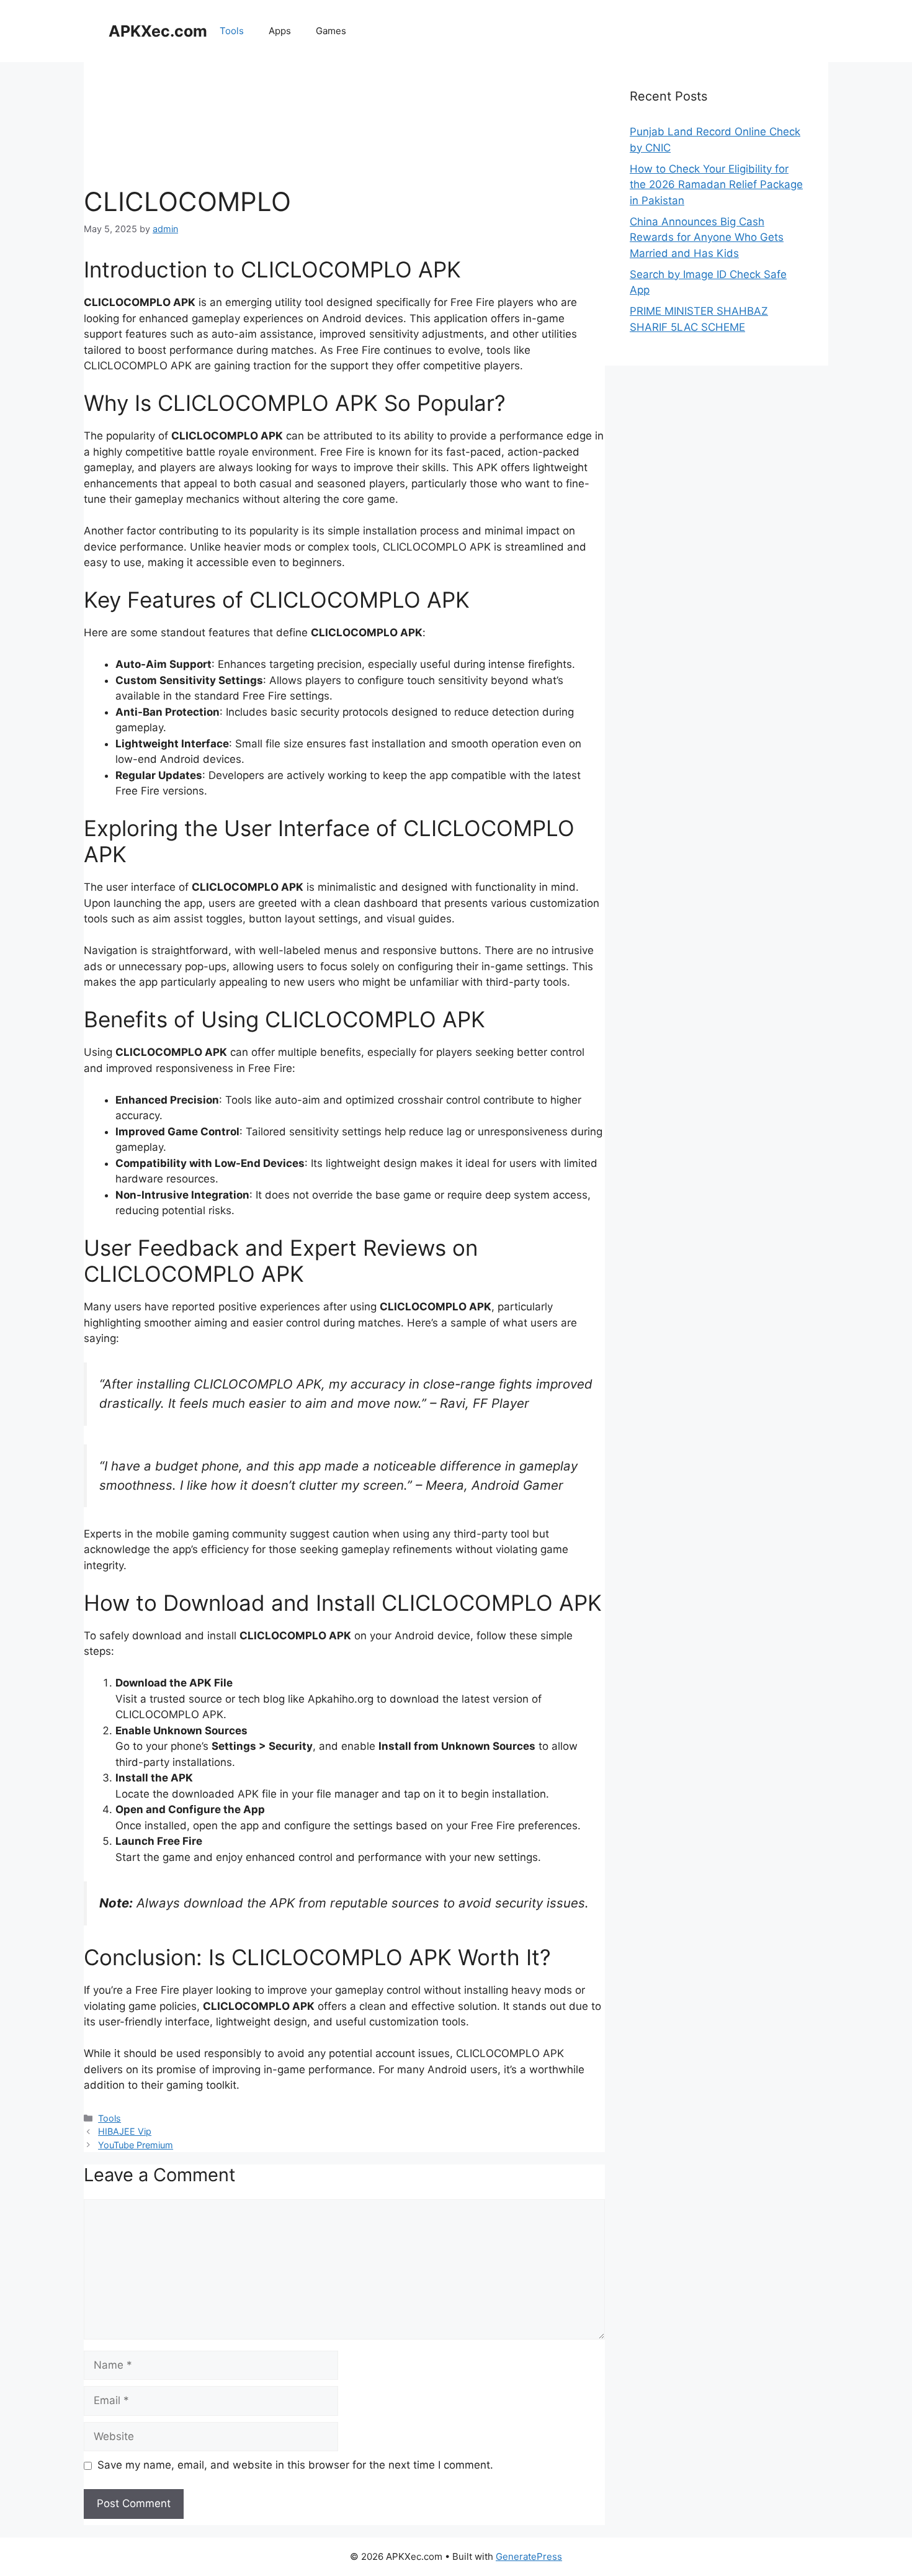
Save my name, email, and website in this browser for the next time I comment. (295, 2465)
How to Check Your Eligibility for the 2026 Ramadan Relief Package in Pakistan (716, 185)
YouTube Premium (136, 2145)
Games (331, 31)
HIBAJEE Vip (125, 2131)
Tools (232, 31)
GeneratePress (529, 2556)
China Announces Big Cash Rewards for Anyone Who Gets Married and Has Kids (707, 237)
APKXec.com (158, 31)
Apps (280, 31)
